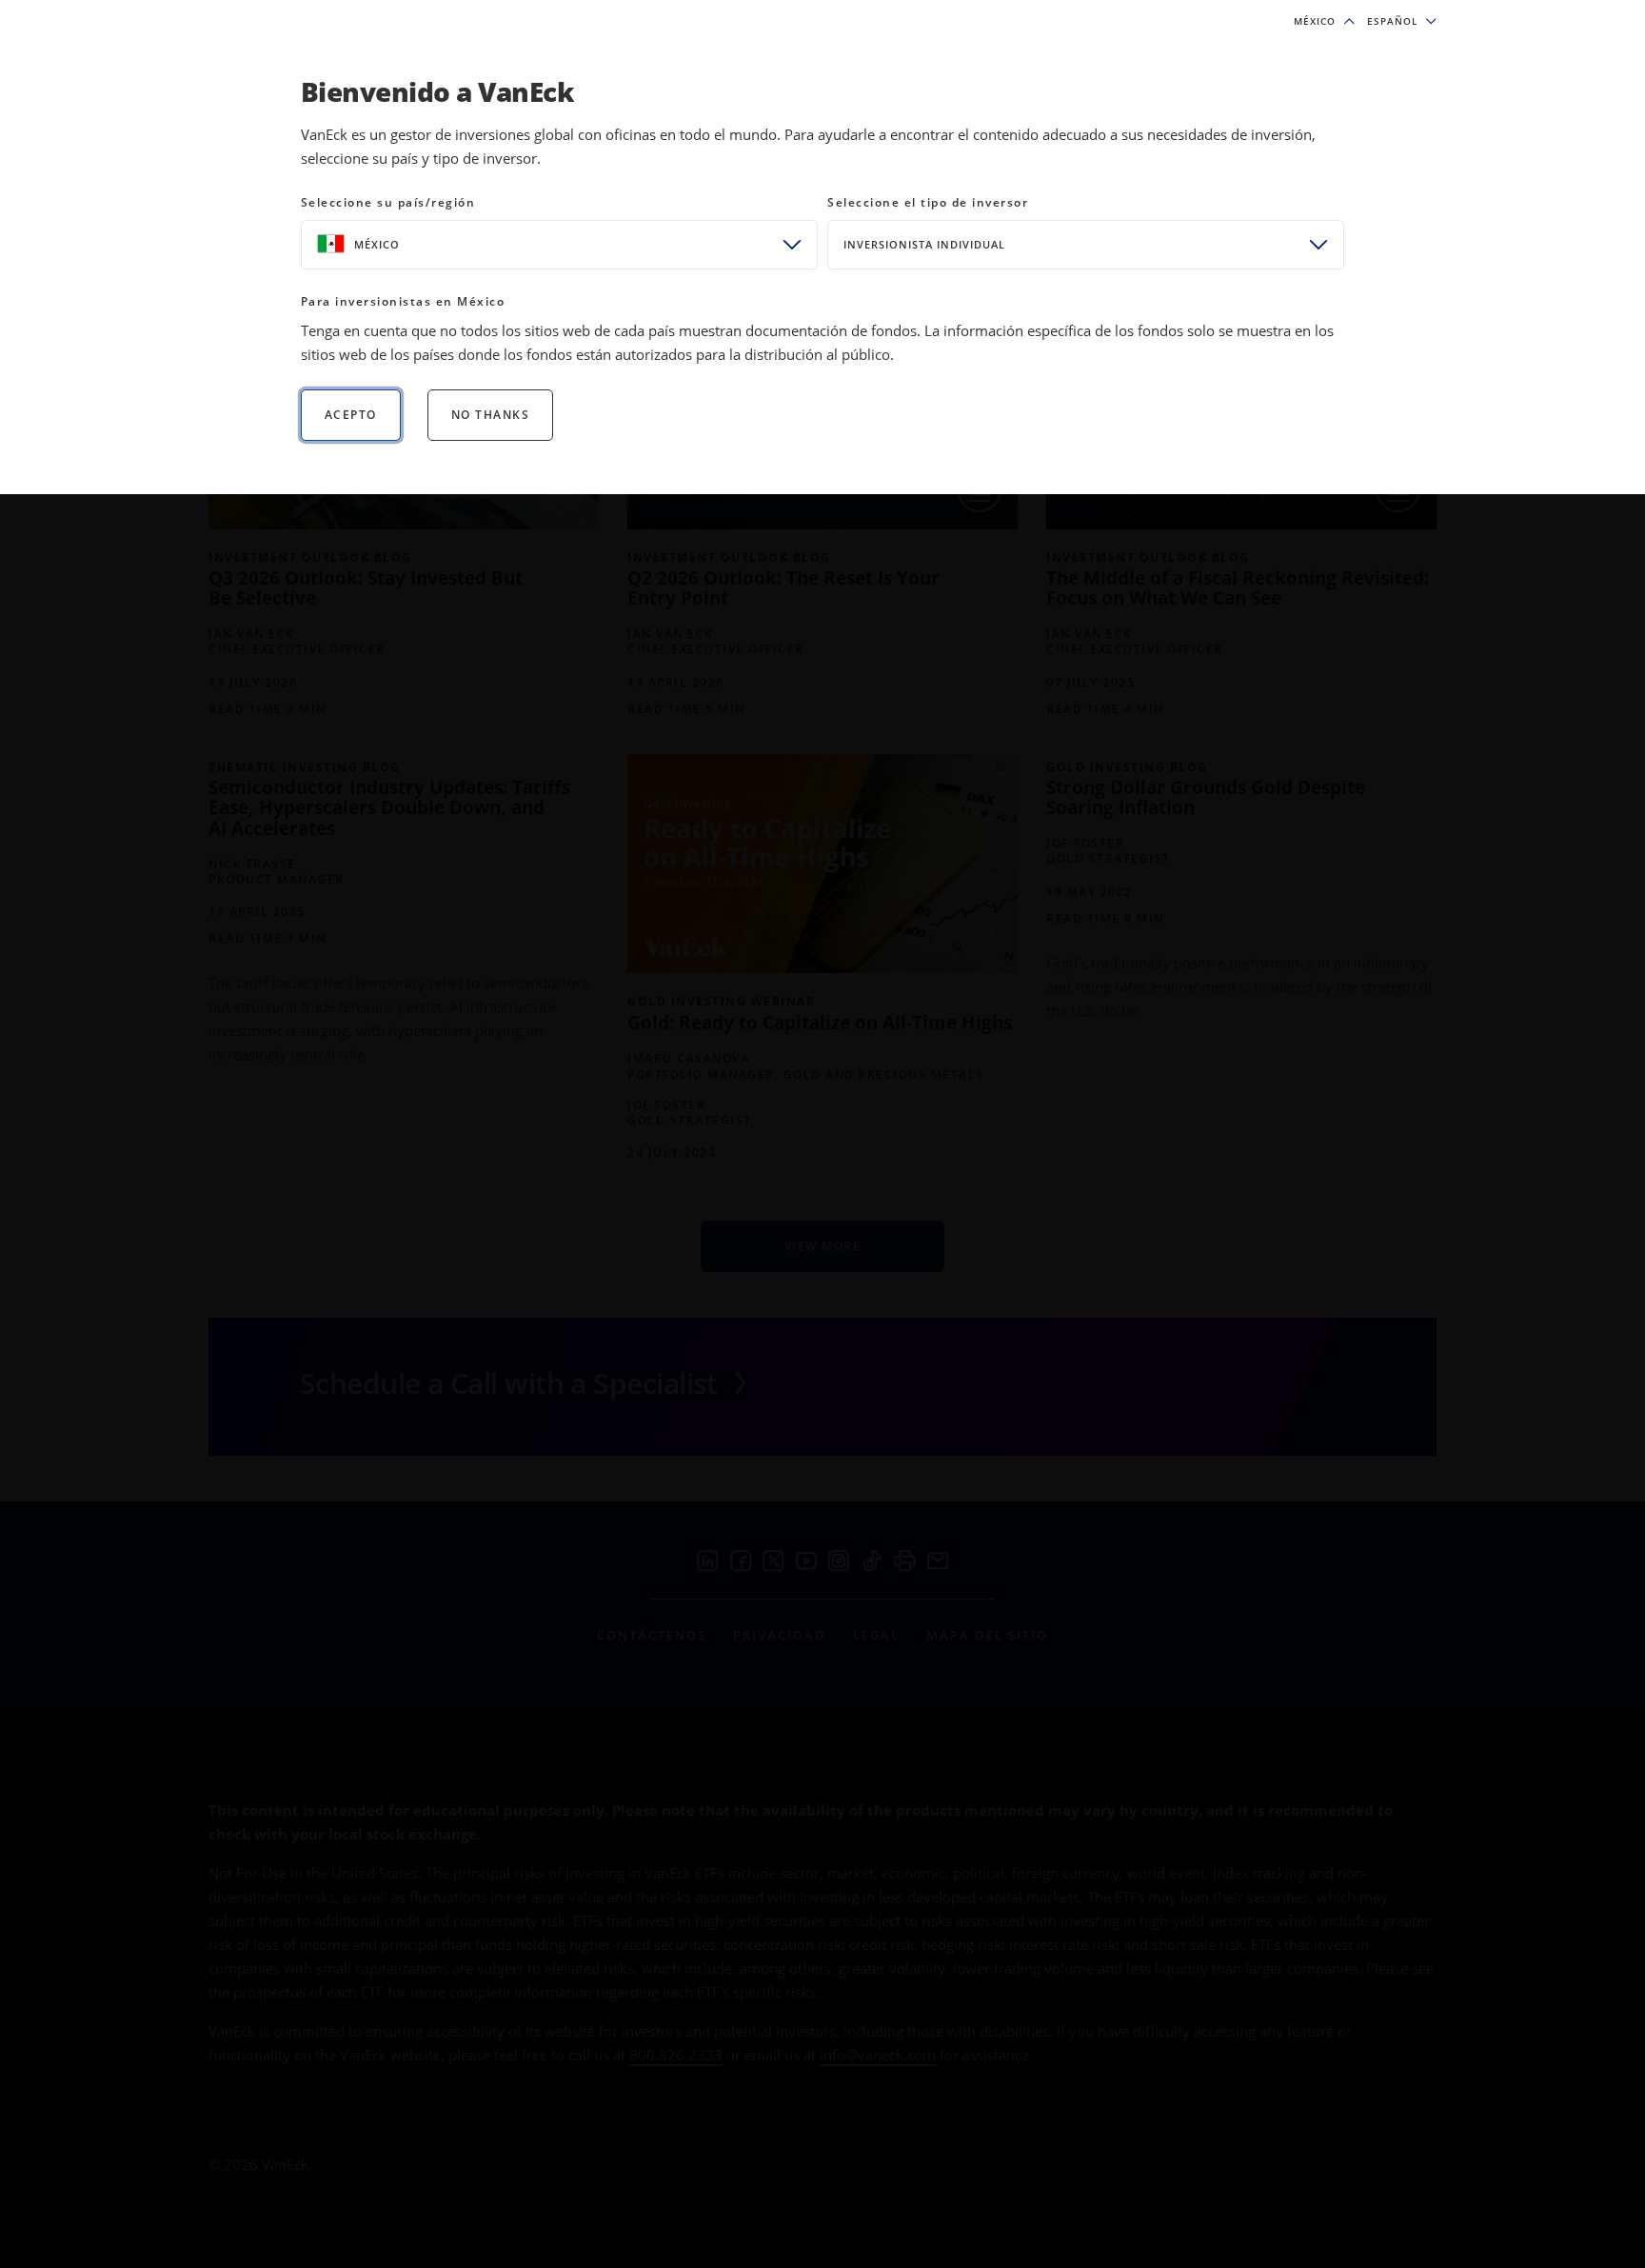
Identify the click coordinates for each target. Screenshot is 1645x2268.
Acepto (351, 415)
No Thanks (491, 415)
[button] (1402, 21)
